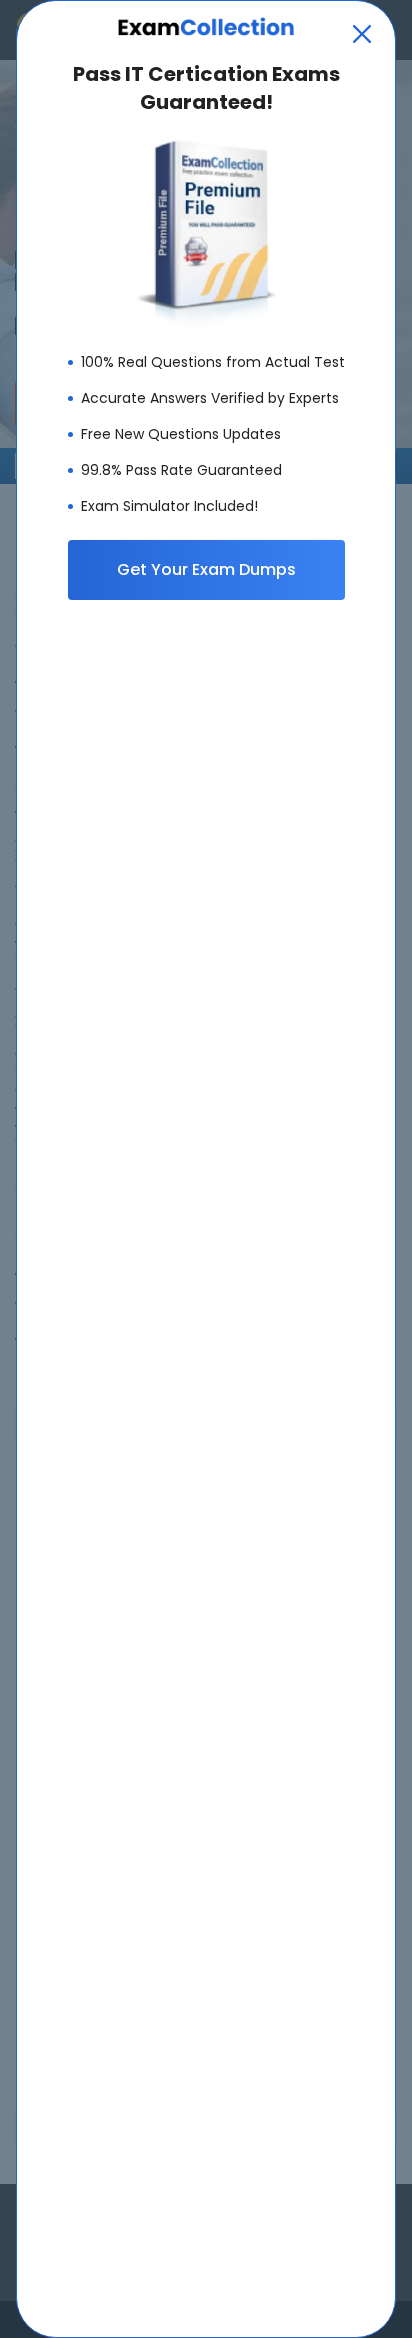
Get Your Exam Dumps (206, 569)
